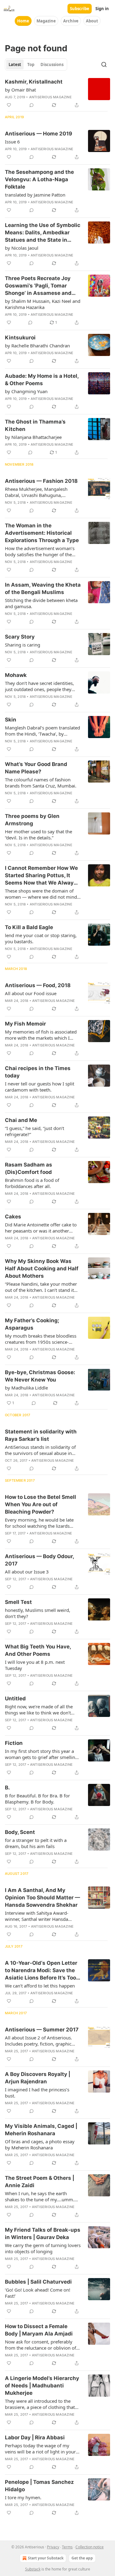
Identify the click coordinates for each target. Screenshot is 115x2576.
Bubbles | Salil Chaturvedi (38, 2282)
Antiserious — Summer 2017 (42, 2030)
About (92, 21)
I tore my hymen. (23, 2497)
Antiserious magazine (50, 97)
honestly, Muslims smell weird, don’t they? (38, 1613)
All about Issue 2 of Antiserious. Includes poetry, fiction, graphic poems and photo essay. (38, 2041)
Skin (11, 720)
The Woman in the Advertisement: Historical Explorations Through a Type (42, 533)
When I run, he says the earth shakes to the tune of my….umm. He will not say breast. (40, 2196)
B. (7, 1788)
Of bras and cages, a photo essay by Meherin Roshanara (40, 2144)
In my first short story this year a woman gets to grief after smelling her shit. (41, 1754)
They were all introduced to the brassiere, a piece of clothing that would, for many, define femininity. (42, 2404)
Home (23, 21)
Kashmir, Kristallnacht (34, 82)
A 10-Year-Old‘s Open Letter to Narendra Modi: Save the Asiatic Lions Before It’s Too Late (41, 1971)
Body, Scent (20, 1832)
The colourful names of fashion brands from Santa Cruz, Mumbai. (41, 783)
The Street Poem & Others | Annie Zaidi (40, 2182)
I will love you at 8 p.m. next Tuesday (35, 1665)
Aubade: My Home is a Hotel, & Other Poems (42, 380)
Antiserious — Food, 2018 (38, 985)
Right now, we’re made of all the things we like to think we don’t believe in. (39, 1710)
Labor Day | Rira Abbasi (35, 2437)
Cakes (13, 1217)
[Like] (9, 105)
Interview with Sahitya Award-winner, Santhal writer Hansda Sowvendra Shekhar (37, 1916)
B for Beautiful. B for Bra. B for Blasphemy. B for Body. (37, 1799)
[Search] (104, 64)
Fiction (14, 1743)
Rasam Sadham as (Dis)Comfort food (29, 1168)
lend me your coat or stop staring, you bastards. (41, 938)
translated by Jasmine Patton (35, 195)
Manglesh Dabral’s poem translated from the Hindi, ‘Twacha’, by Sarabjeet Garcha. (42, 731)
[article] (57, 93)
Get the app (82, 2558)
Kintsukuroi (20, 338)
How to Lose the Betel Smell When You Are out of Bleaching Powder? (40, 1504)
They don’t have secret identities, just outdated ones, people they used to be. (39, 686)
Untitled (15, 1698)
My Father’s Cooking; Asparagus (32, 1324)
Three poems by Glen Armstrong (32, 820)
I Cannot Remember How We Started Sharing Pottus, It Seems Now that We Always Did (41, 876)
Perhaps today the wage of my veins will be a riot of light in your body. (40, 2449)
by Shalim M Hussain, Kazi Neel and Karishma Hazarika (43, 304)
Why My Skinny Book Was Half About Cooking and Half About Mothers (42, 1268)
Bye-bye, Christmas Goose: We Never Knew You (40, 1376)
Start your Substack (46, 2558)
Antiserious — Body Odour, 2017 (39, 1560)
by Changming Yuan (26, 391)
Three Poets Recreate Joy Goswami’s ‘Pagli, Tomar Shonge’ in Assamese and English (38, 286)
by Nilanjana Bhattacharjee (33, 437)
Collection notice (90, 2547)
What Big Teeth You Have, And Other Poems (38, 1650)
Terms (67, 2547)
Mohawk (16, 675)
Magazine (46, 21)
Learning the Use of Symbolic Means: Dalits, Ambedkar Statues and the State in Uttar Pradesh (43, 233)
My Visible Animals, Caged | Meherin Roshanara (41, 2130)
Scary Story (20, 637)
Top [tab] (31, 64)
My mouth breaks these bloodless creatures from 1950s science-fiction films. (41, 1339)
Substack (33, 2569)
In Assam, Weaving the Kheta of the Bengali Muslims (43, 588)
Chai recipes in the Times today (38, 1072)
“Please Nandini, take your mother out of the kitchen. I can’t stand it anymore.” (41, 1287)
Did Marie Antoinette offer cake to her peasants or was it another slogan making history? (41, 1228)
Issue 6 (12, 142)
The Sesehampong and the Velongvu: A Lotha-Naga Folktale (39, 179)
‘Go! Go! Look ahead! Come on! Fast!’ (38, 2293)
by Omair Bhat (20, 90)
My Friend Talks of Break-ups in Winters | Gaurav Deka (43, 2234)
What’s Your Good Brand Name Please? (36, 768)
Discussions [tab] (52, 64)
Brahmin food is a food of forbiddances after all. (32, 1183)
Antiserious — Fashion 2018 (41, 481)
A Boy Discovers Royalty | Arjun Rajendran (38, 2078)
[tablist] (36, 64)
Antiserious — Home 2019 (38, 134)
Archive (71, 21)
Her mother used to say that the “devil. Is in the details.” (38, 835)
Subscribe (80, 9)
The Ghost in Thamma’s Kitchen (35, 425)
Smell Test (18, 1602)
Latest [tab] (15, 64)
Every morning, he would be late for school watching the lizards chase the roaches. (39, 1523)
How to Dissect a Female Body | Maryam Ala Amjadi (39, 2330)
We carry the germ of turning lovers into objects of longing (43, 2248)
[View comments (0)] (32, 105)
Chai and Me (21, 1120)
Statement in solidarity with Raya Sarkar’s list (41, 1435)
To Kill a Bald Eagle (29, 927)
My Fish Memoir (25, 1024)
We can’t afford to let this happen (40, 1986)
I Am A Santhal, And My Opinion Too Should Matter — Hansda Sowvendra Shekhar (42, 1898)
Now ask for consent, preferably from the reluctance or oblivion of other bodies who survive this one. (41, 2345)
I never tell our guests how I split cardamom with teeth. (40, 1087)
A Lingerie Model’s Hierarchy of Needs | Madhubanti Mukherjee (42, 2386)
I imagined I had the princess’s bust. (37, 2093)
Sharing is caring (23, 645)
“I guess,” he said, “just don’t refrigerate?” (34, 1131)
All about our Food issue (31, 993)
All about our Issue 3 (27, 1572)
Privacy (53, 2547)
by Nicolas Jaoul (22, 248)
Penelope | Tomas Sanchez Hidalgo (39, 2486)
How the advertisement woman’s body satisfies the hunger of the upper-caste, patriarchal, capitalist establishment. (40, 551)
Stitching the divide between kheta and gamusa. (41, 603)
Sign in (102, 9)
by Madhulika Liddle (26, 1388)
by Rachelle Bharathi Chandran (37, 346)
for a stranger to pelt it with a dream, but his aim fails (36, 1843)
